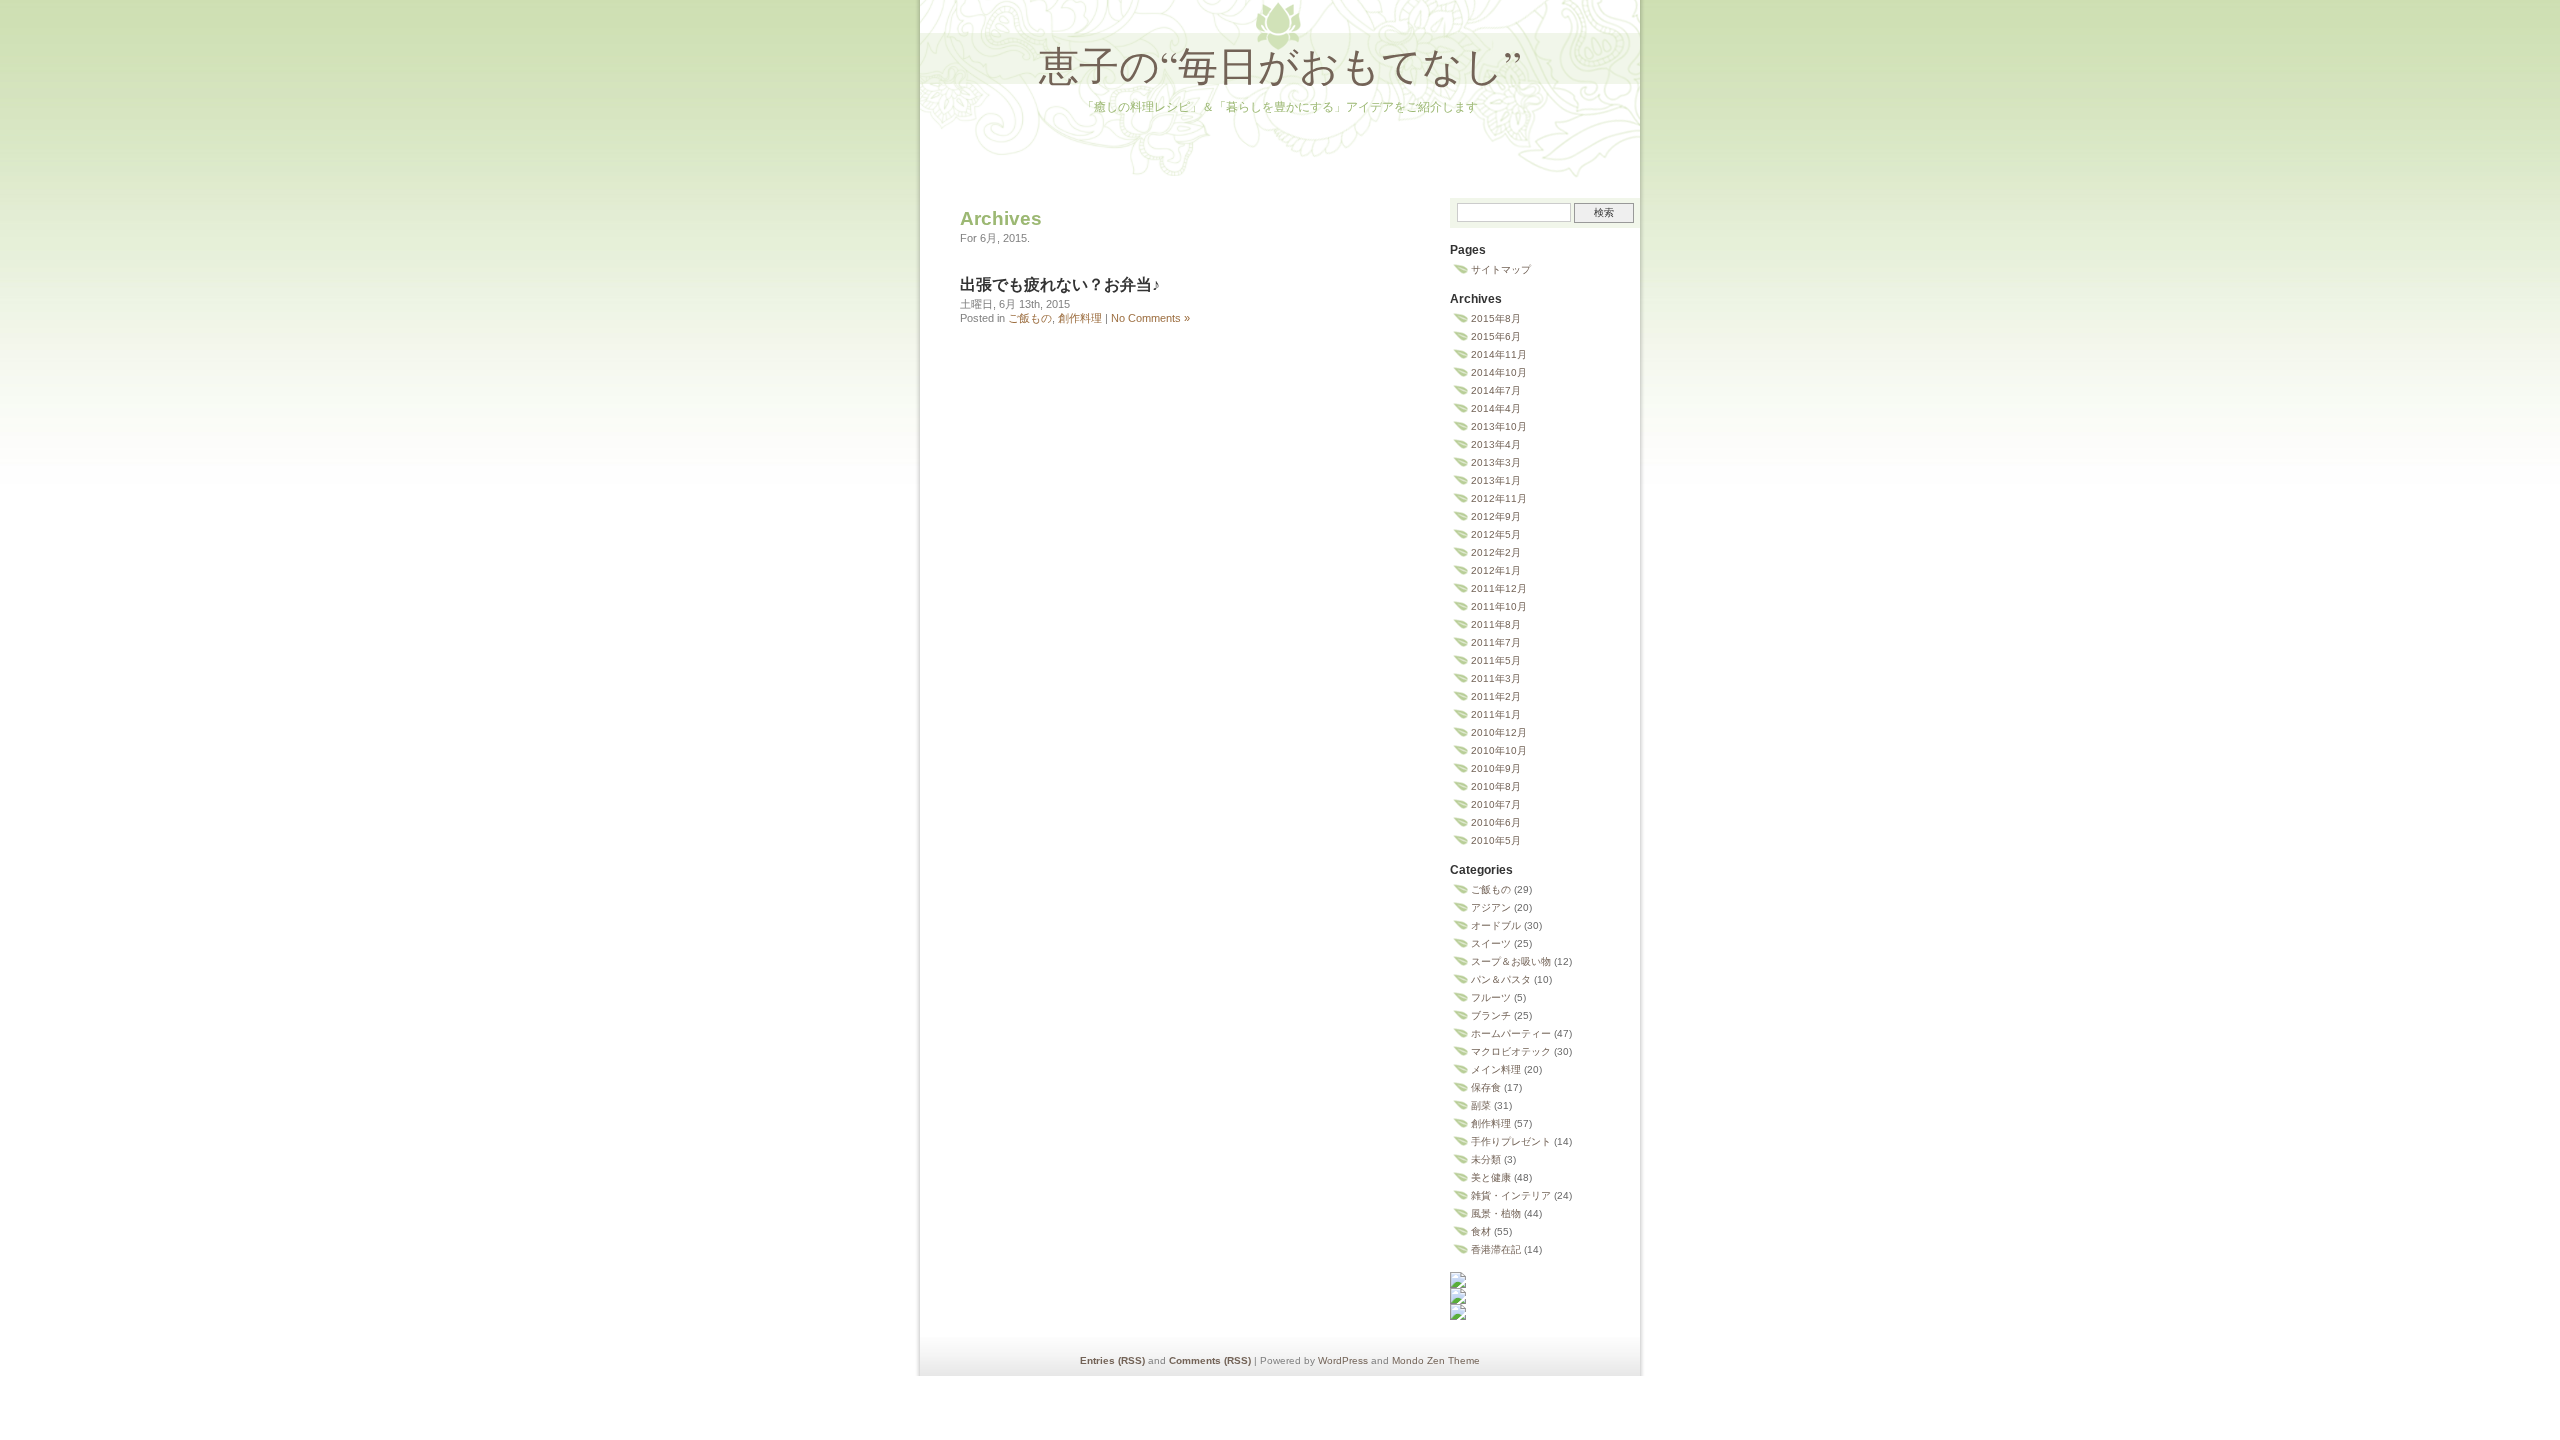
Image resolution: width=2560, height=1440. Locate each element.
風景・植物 (1496, 1213)
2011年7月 (1496, 642)
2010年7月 (1496, 804)
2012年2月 (1496, 552)
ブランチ (1491, 1015)
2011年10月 (1499, 606)
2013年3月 (1496, 462)
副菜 (1481, 1105)
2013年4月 (1496, 444)
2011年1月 (1496, 714)
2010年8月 (1496, 786)
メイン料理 (1496, 1069)
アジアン (1491, 907)
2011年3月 (1496, 678)
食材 (1481, 1231)
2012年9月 (1496, 516)
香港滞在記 (1496, 1249)
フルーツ (1491, 997)
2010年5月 (1496, 840)
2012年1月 (1496, 570)
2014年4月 (1496, 408)
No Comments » (1150, 318)
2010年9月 (1496, 768)
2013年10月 (1499, 426)
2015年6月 (1496, 336)
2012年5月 (1496, 534)
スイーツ (1491, 943)
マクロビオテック (1511, 1051)
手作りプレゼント (1511, 1141)
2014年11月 (1499, 354)
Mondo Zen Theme (1436, 1360)
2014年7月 (1496, 390)
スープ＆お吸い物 (1511, 961)
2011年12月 (1499, 588)
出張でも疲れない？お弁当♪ (1060, 284)
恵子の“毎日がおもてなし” (1280, 64)
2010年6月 (1496, 822)
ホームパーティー (1511, 1033)
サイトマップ (1501, 269)
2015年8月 (1496, 318)
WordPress (1343, 1360)
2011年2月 (1496, 696)
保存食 (1486, 1087)
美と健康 (1491, 1177)
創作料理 (1080, 318)
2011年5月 (1496, 660)
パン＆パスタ (1501, 979)
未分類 (1486, 1159)
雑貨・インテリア (1511, 1195)
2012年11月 (1499, 498)
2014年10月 (1499, 372)
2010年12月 (1499, 732)
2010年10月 (1499, 750)
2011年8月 (1496, 624)
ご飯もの (1030, 318)
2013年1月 (1496, 480)
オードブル (1496, 925)
